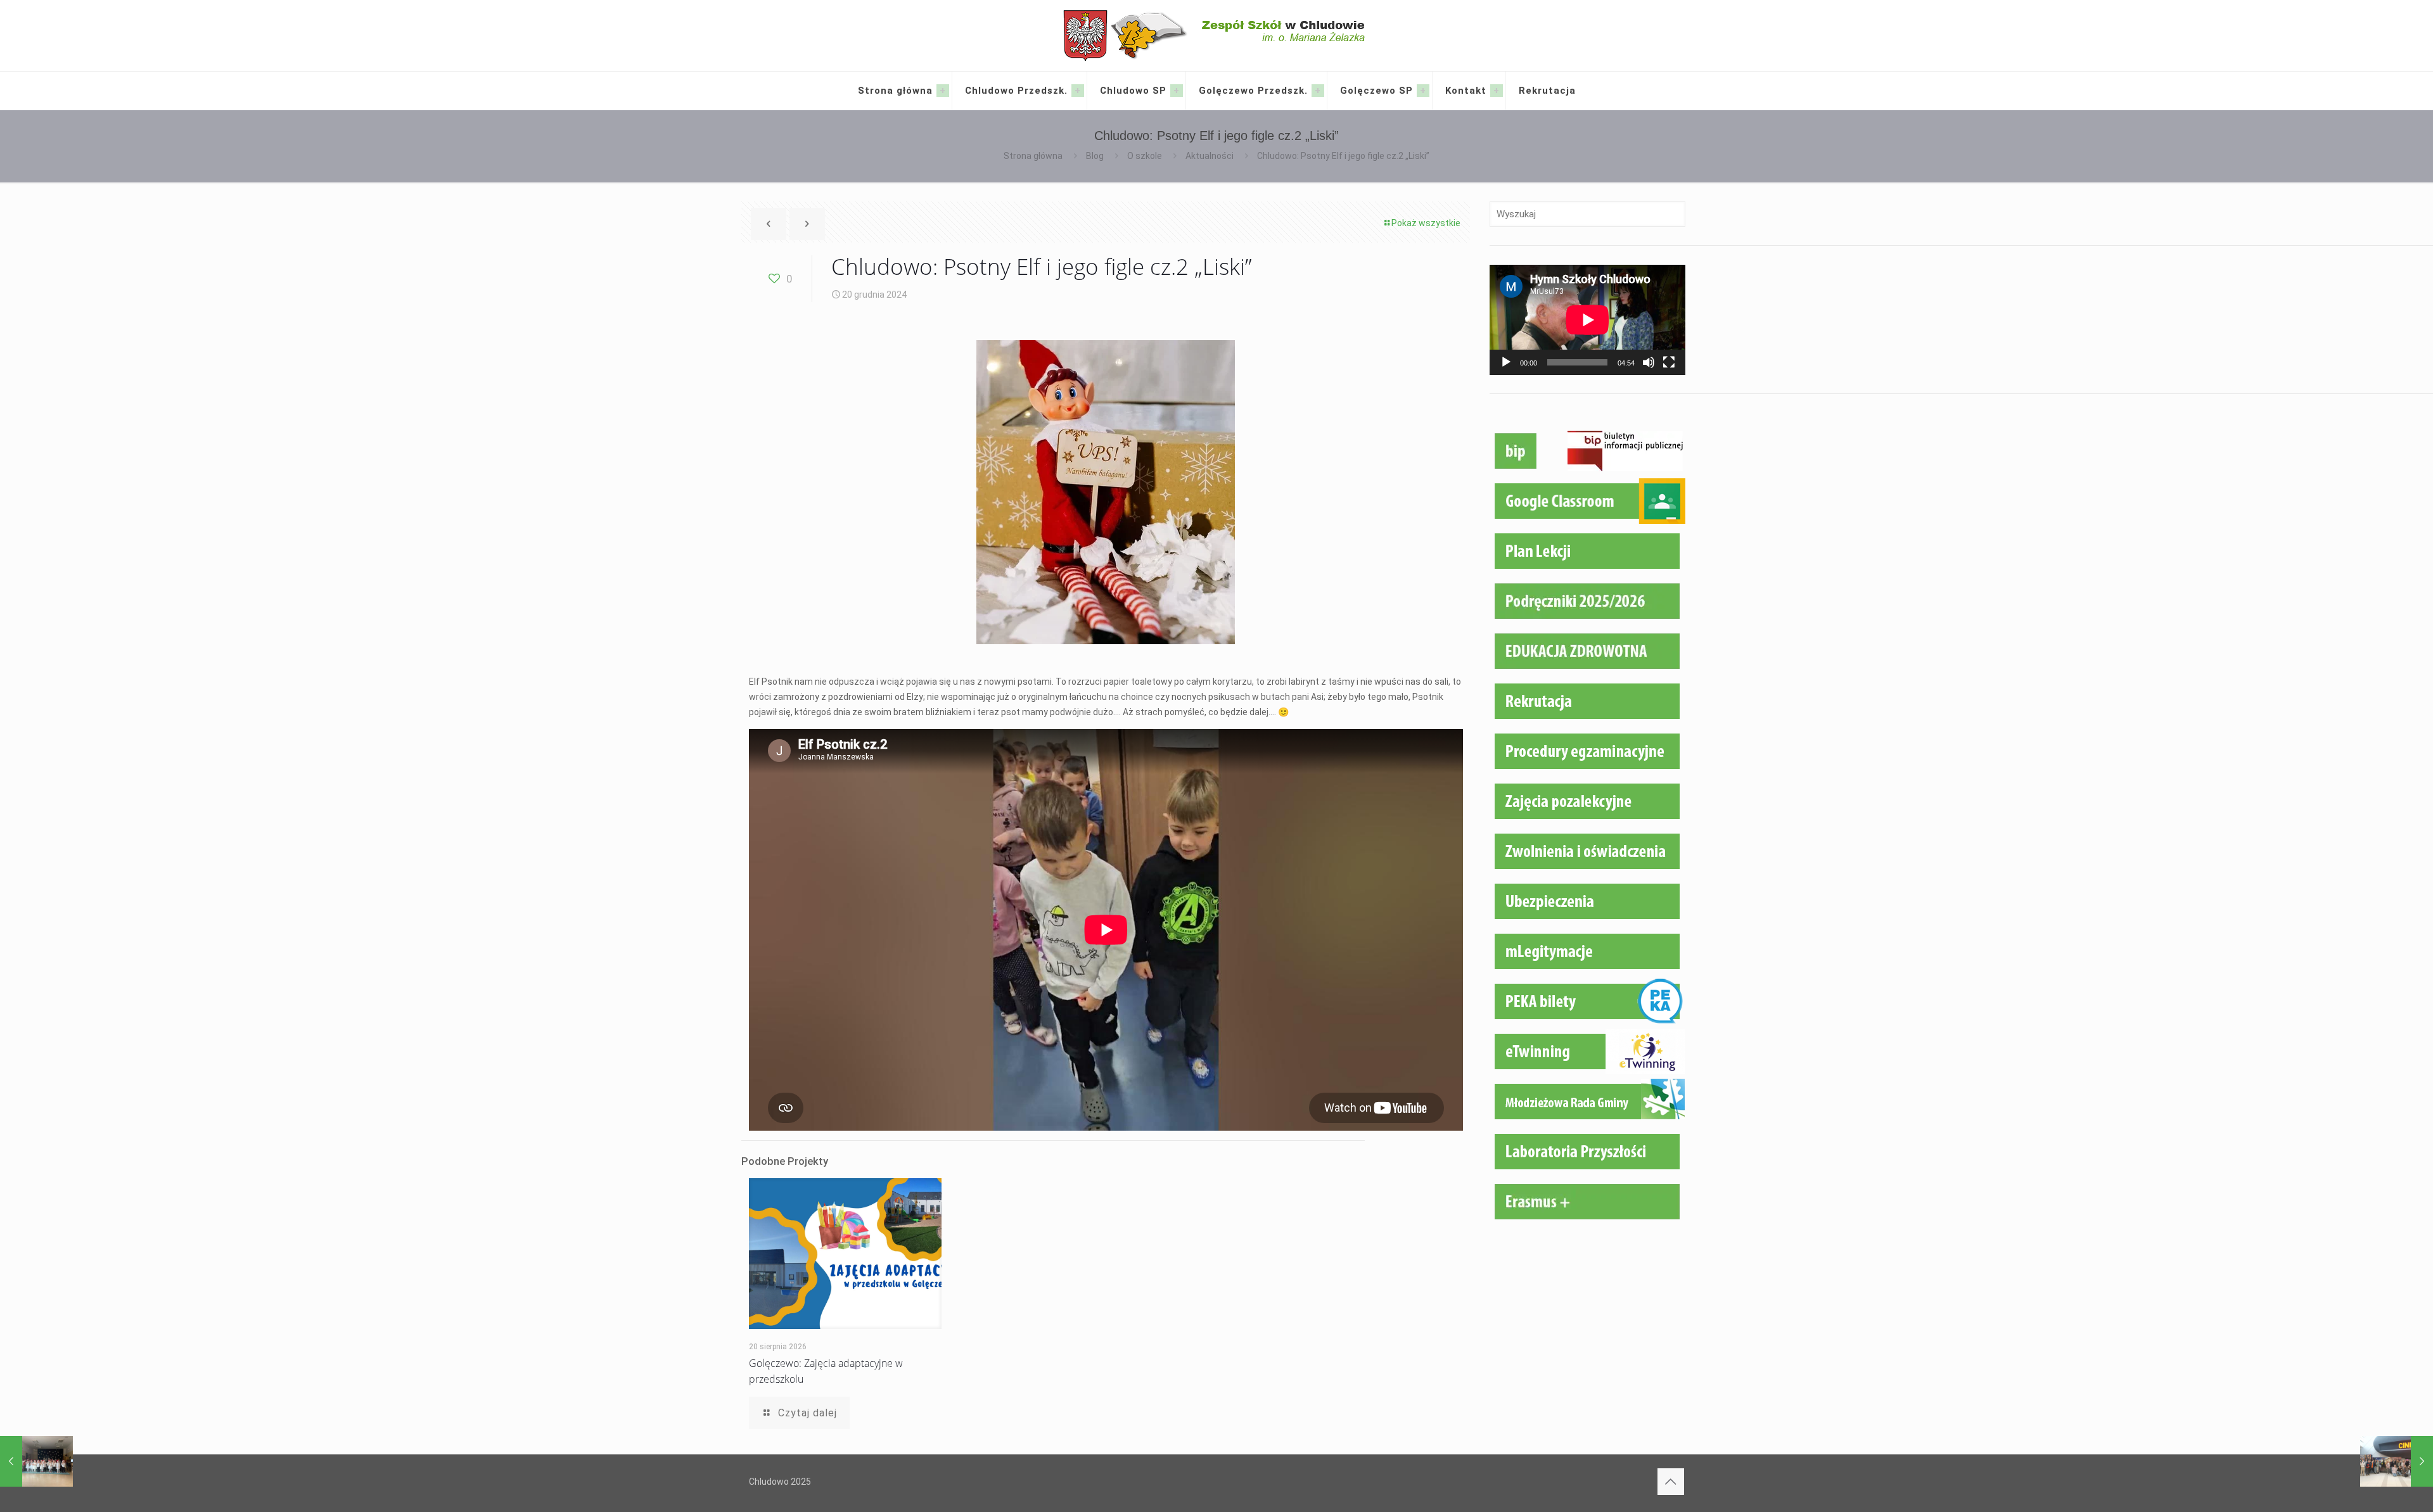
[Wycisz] (1649, 362)
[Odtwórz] (1506, 362)
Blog (1095, 156)
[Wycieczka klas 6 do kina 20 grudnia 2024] (2397, 1461)
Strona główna (1033, 156)
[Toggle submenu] (943, 91)
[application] (1587, 320)
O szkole (1145, 156)
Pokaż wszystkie (1426, 223)
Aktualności (1210, 156)
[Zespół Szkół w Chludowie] (1217, 35)
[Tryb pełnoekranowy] (1669, 362)
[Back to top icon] (1671, 1482)
